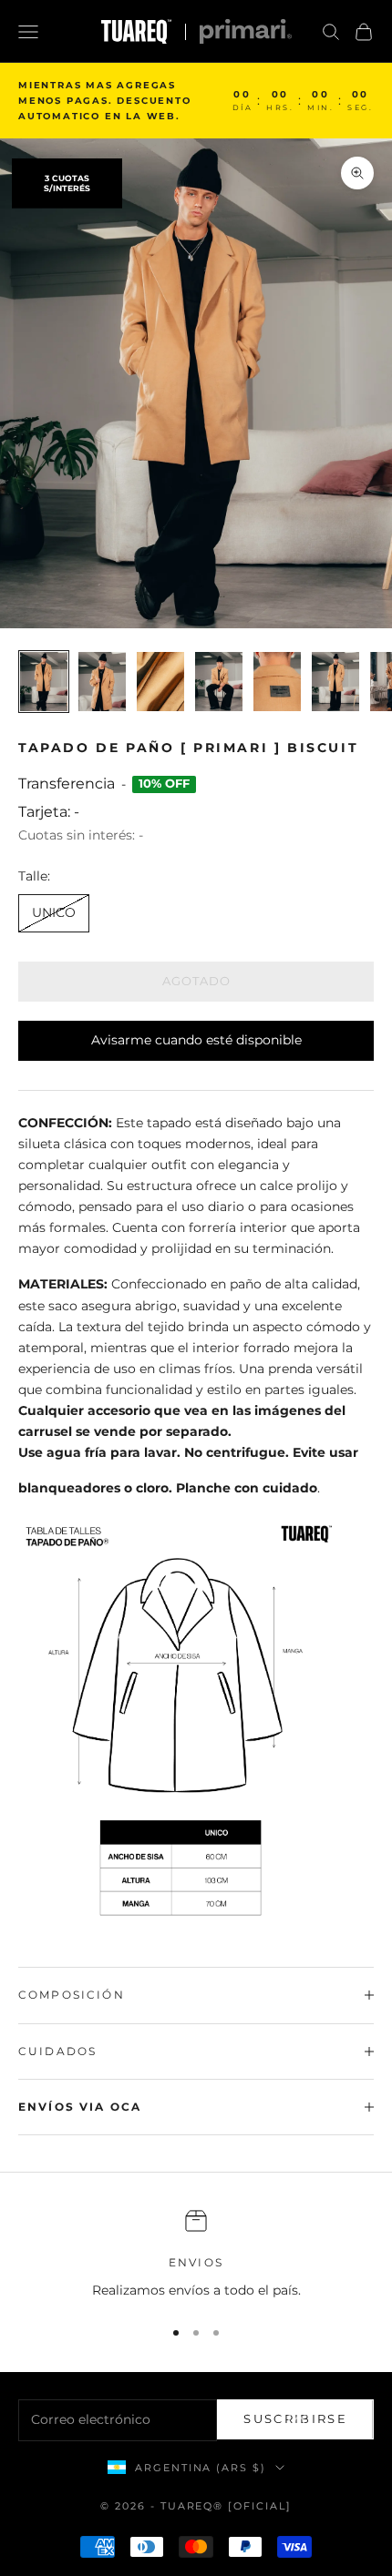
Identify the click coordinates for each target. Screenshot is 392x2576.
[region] (196, 2255)
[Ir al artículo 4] (219, 682)
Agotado (196, 981)
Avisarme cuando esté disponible (196, 1040)
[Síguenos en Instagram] (299, 2422)
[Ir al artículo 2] (102, 682)
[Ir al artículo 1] (44, 682)
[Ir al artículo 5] (277, 682)
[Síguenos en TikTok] (356, 2422)
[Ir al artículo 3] (160, 682)
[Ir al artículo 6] (335, 682)
